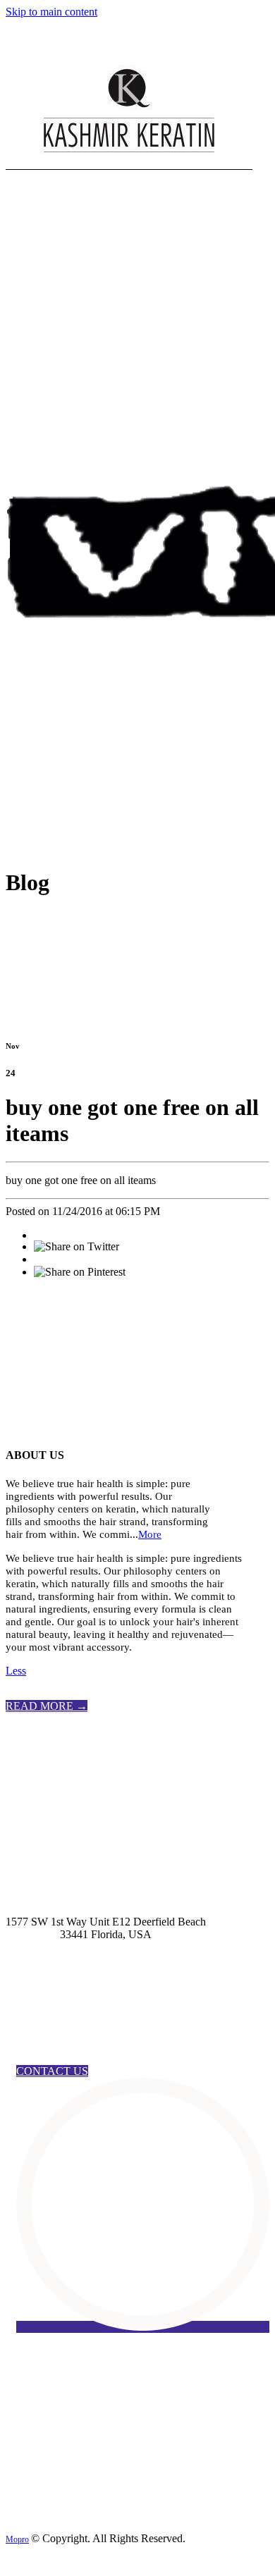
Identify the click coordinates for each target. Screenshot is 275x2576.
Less (16, 1671)
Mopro (17, 2539)
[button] (47, 1706)
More (150, 1534)
